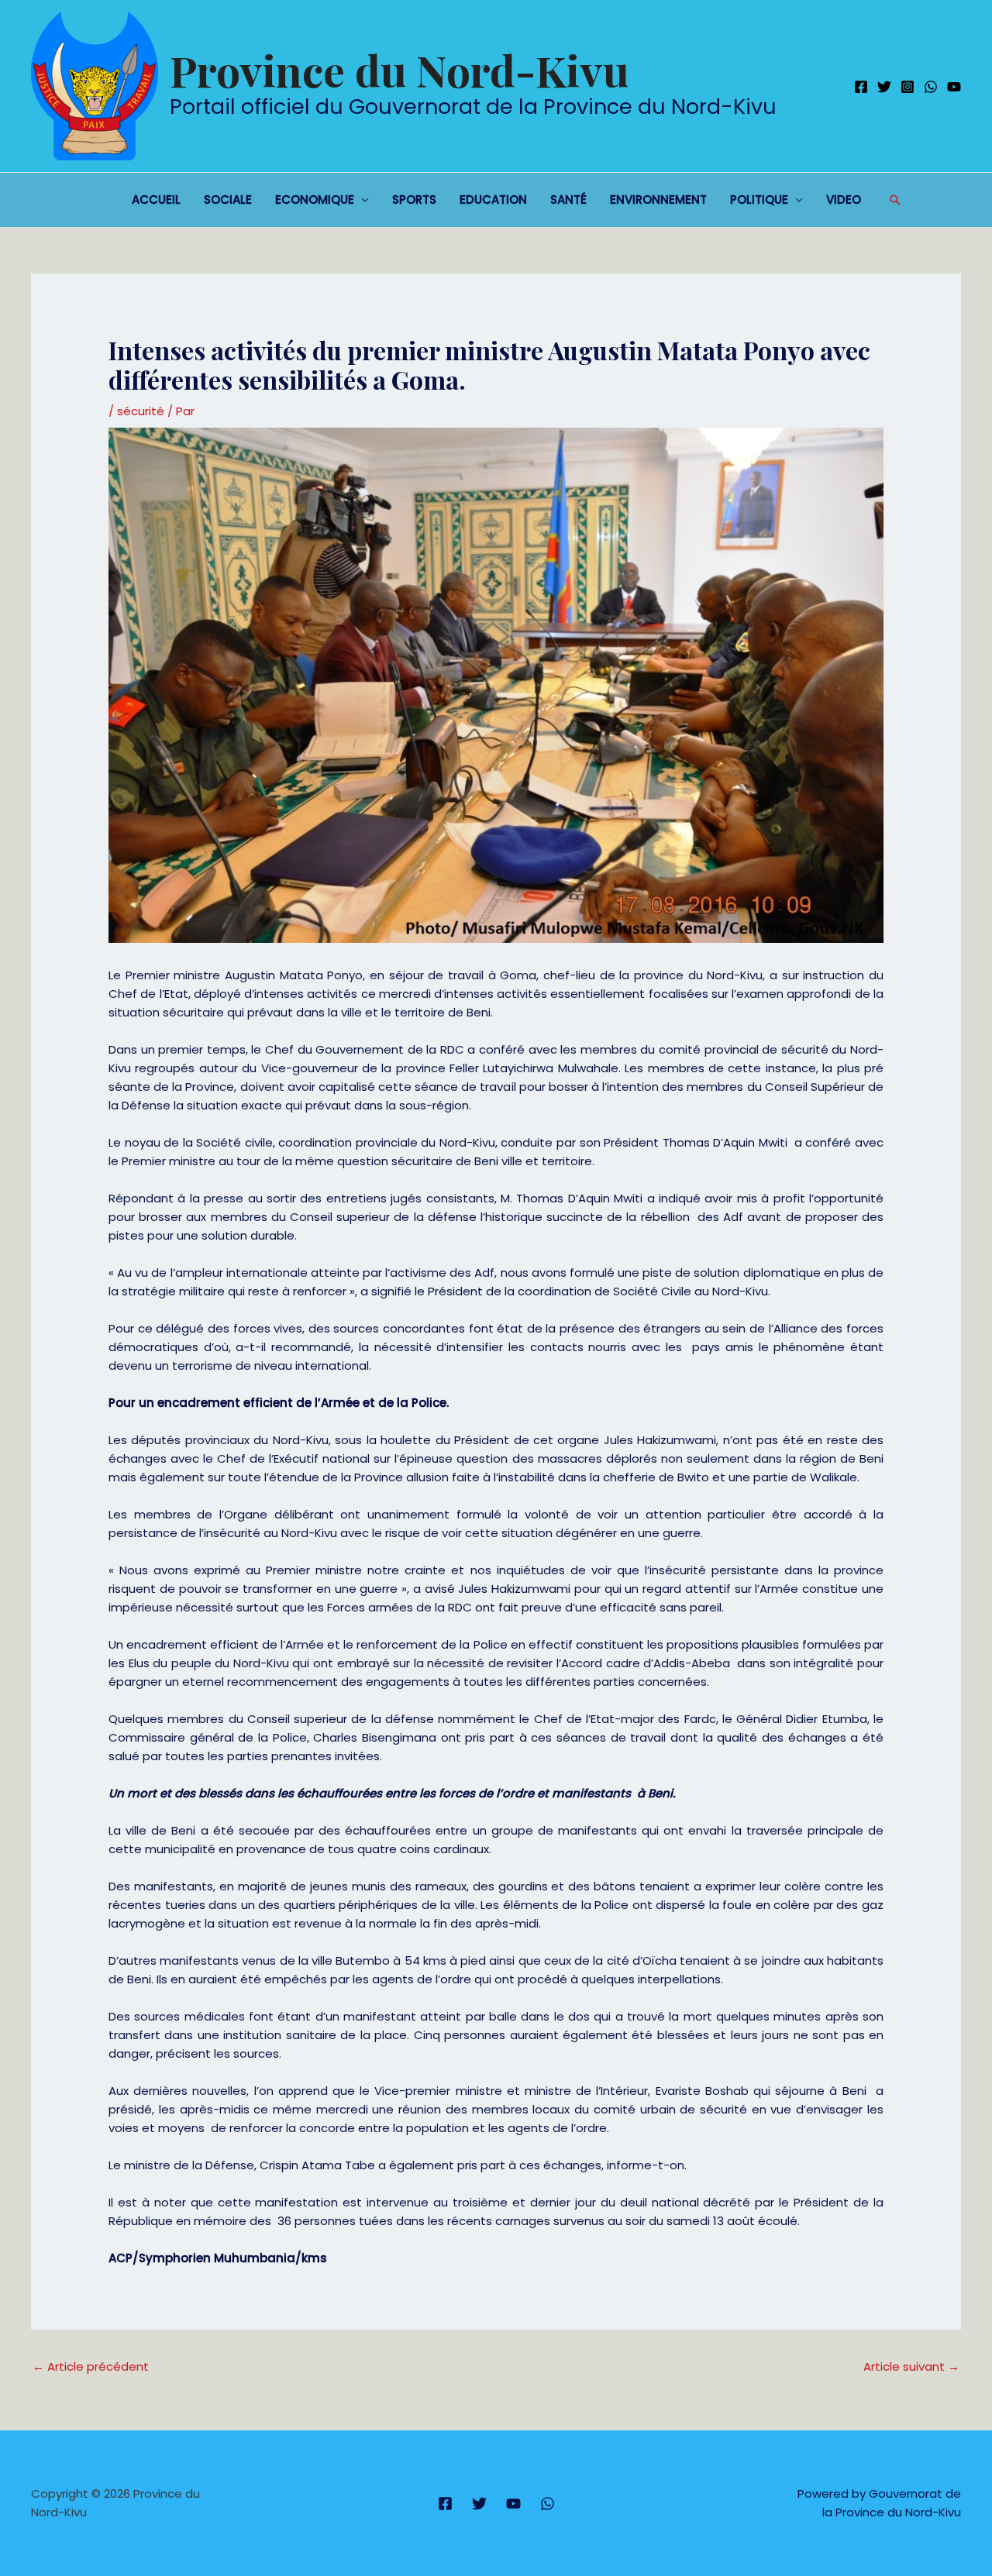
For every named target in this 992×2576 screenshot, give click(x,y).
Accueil (156, 199)
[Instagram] (908, 87)
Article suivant (911, 2366)
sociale (228, 199)
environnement (658, 199)
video (844, 199)
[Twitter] (884, 87)
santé (568, 199)
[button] (895, 200)
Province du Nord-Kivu (399, 70)
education (493, 199)
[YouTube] (954, 87)
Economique (315, 199)
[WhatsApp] (931, 87)
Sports (414, 199)
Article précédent (91, 2366)
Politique (759, 199)
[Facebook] (861, 87)
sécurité (141, 411)
